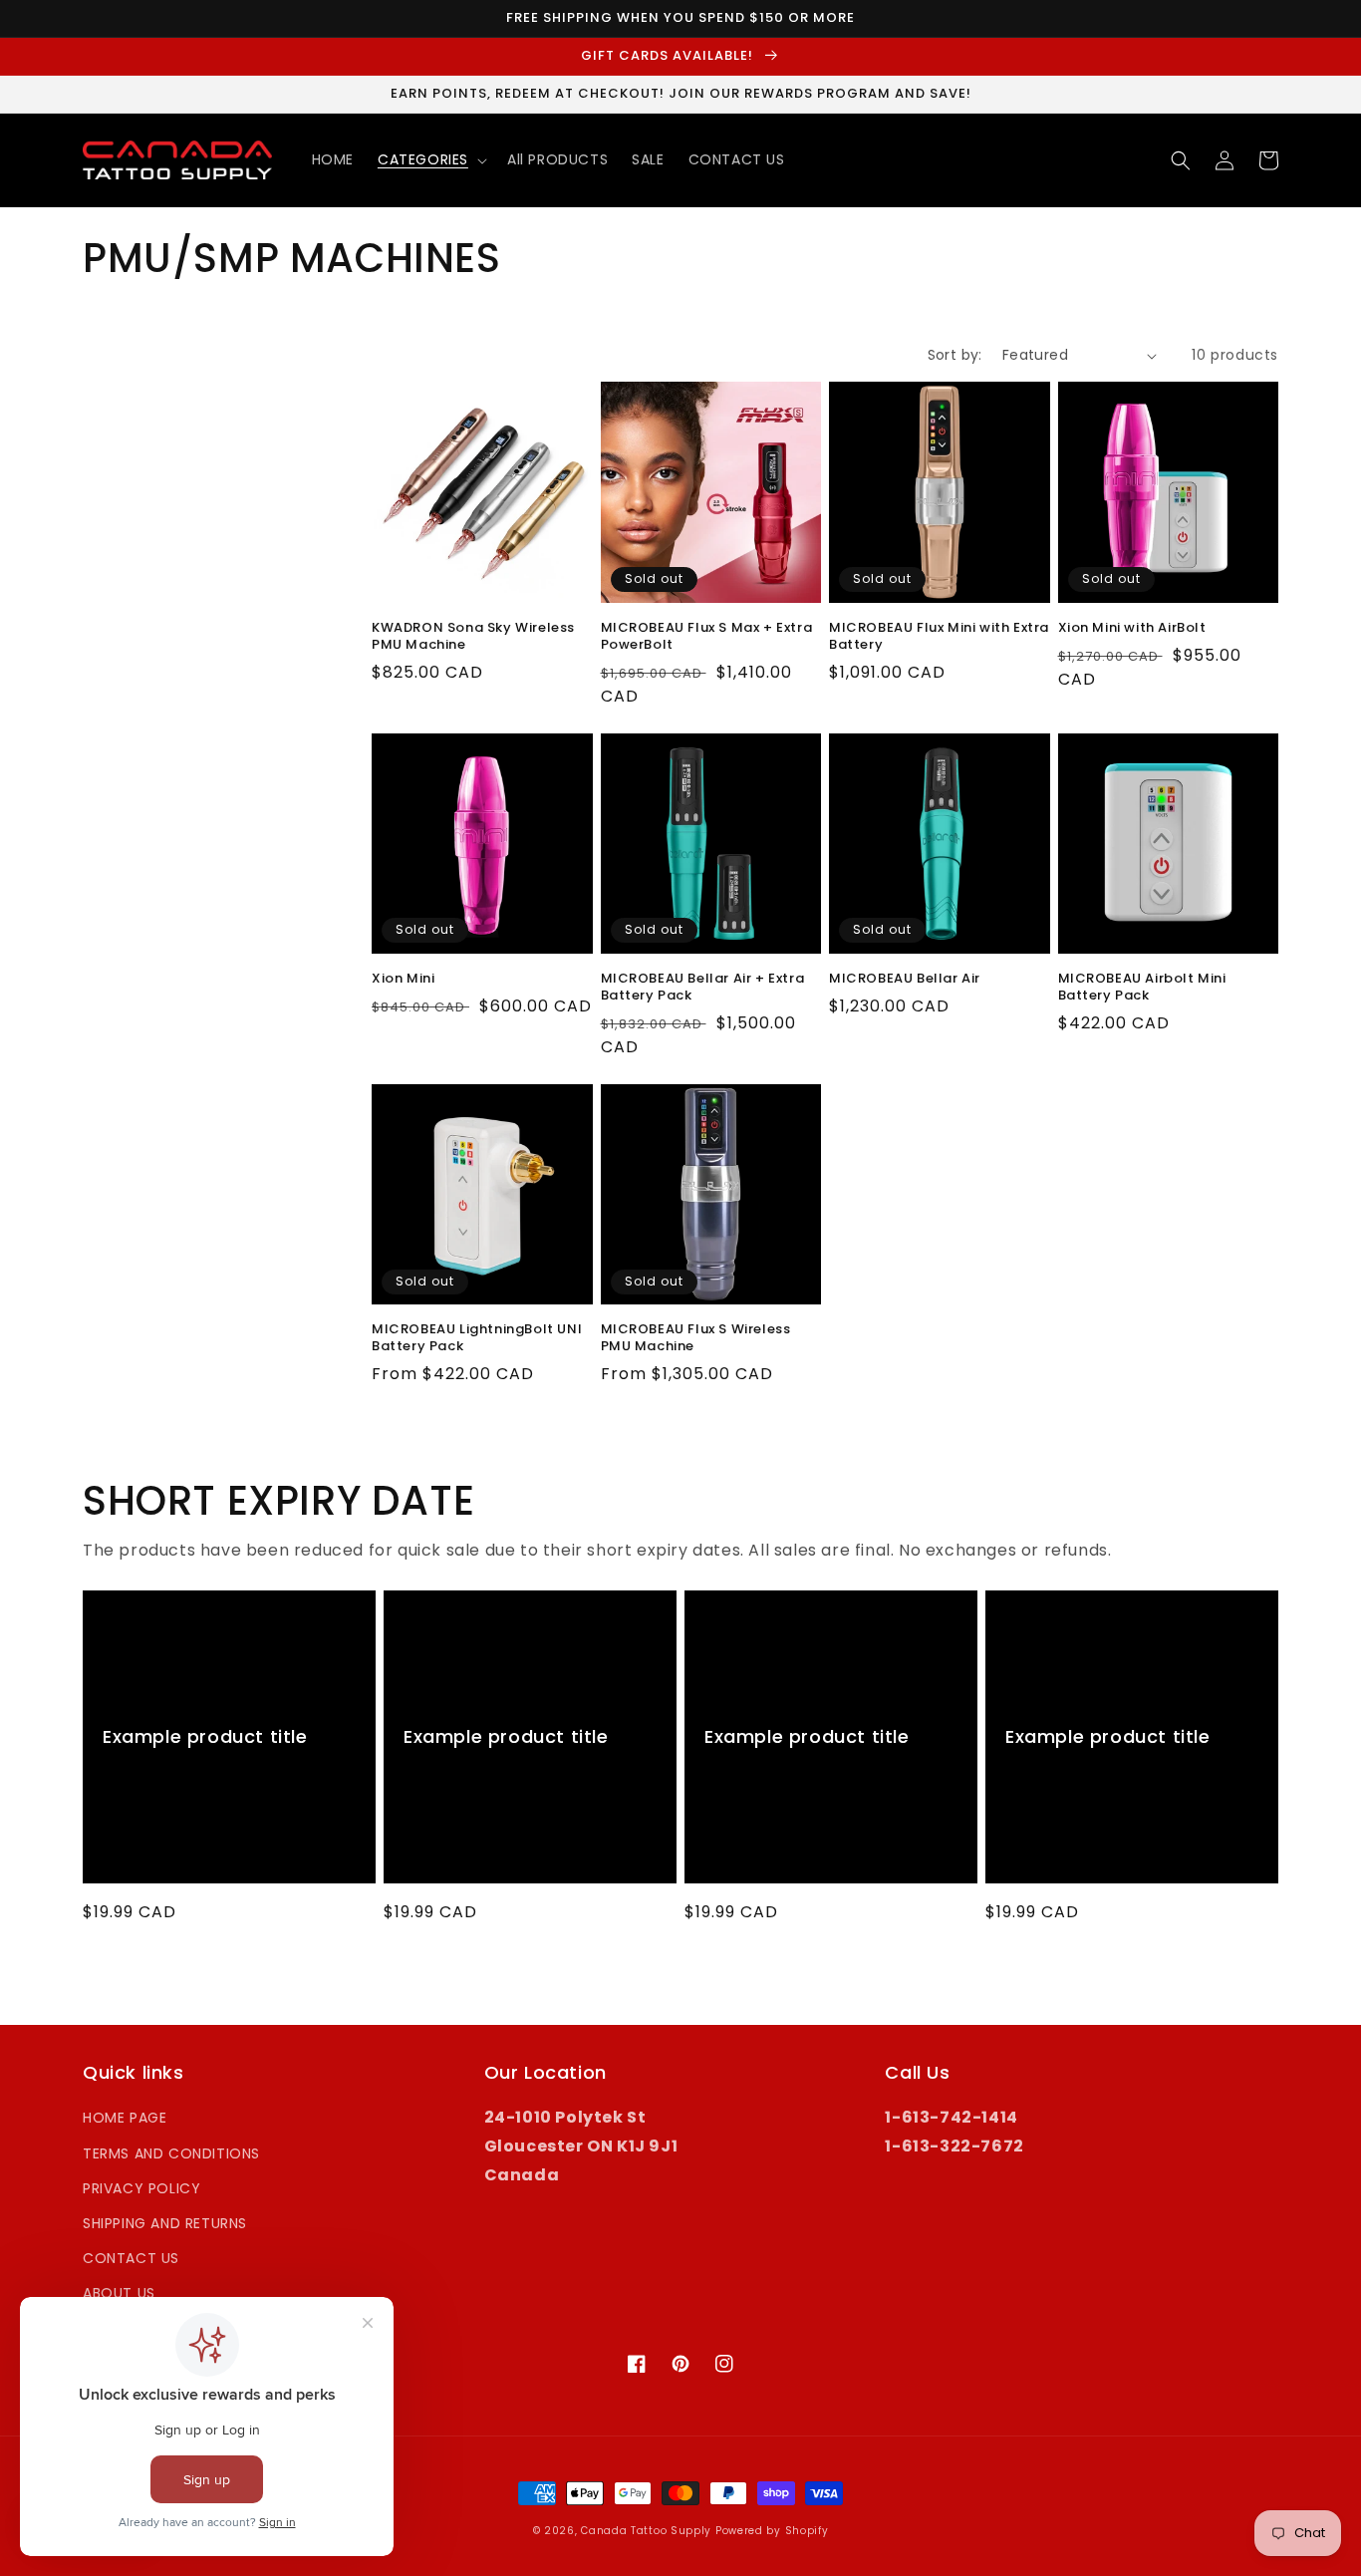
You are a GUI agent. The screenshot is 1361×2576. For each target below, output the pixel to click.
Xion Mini (403, 979)
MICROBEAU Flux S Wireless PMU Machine (696, 1338)
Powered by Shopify (772, 2531)
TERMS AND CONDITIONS (171, 2153)
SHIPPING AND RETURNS (165, 2223)
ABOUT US (119, 2293)
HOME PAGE (125, 2118)
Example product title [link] (205, 1736)
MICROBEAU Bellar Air (905, 979)
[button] (430, 159)
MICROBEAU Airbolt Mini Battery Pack (1142, 988)
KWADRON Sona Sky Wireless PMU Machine (473, 637)
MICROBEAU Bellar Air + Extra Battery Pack (703, 988)
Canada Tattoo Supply (646, 2531)
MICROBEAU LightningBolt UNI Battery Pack (477, 1338)
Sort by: (955, 355)
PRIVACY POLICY (141, 2188)
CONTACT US (131, 2258)
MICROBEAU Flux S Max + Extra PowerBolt (707, 637)
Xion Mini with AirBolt (1132, 628)
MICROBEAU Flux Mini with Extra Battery (939, 637)
